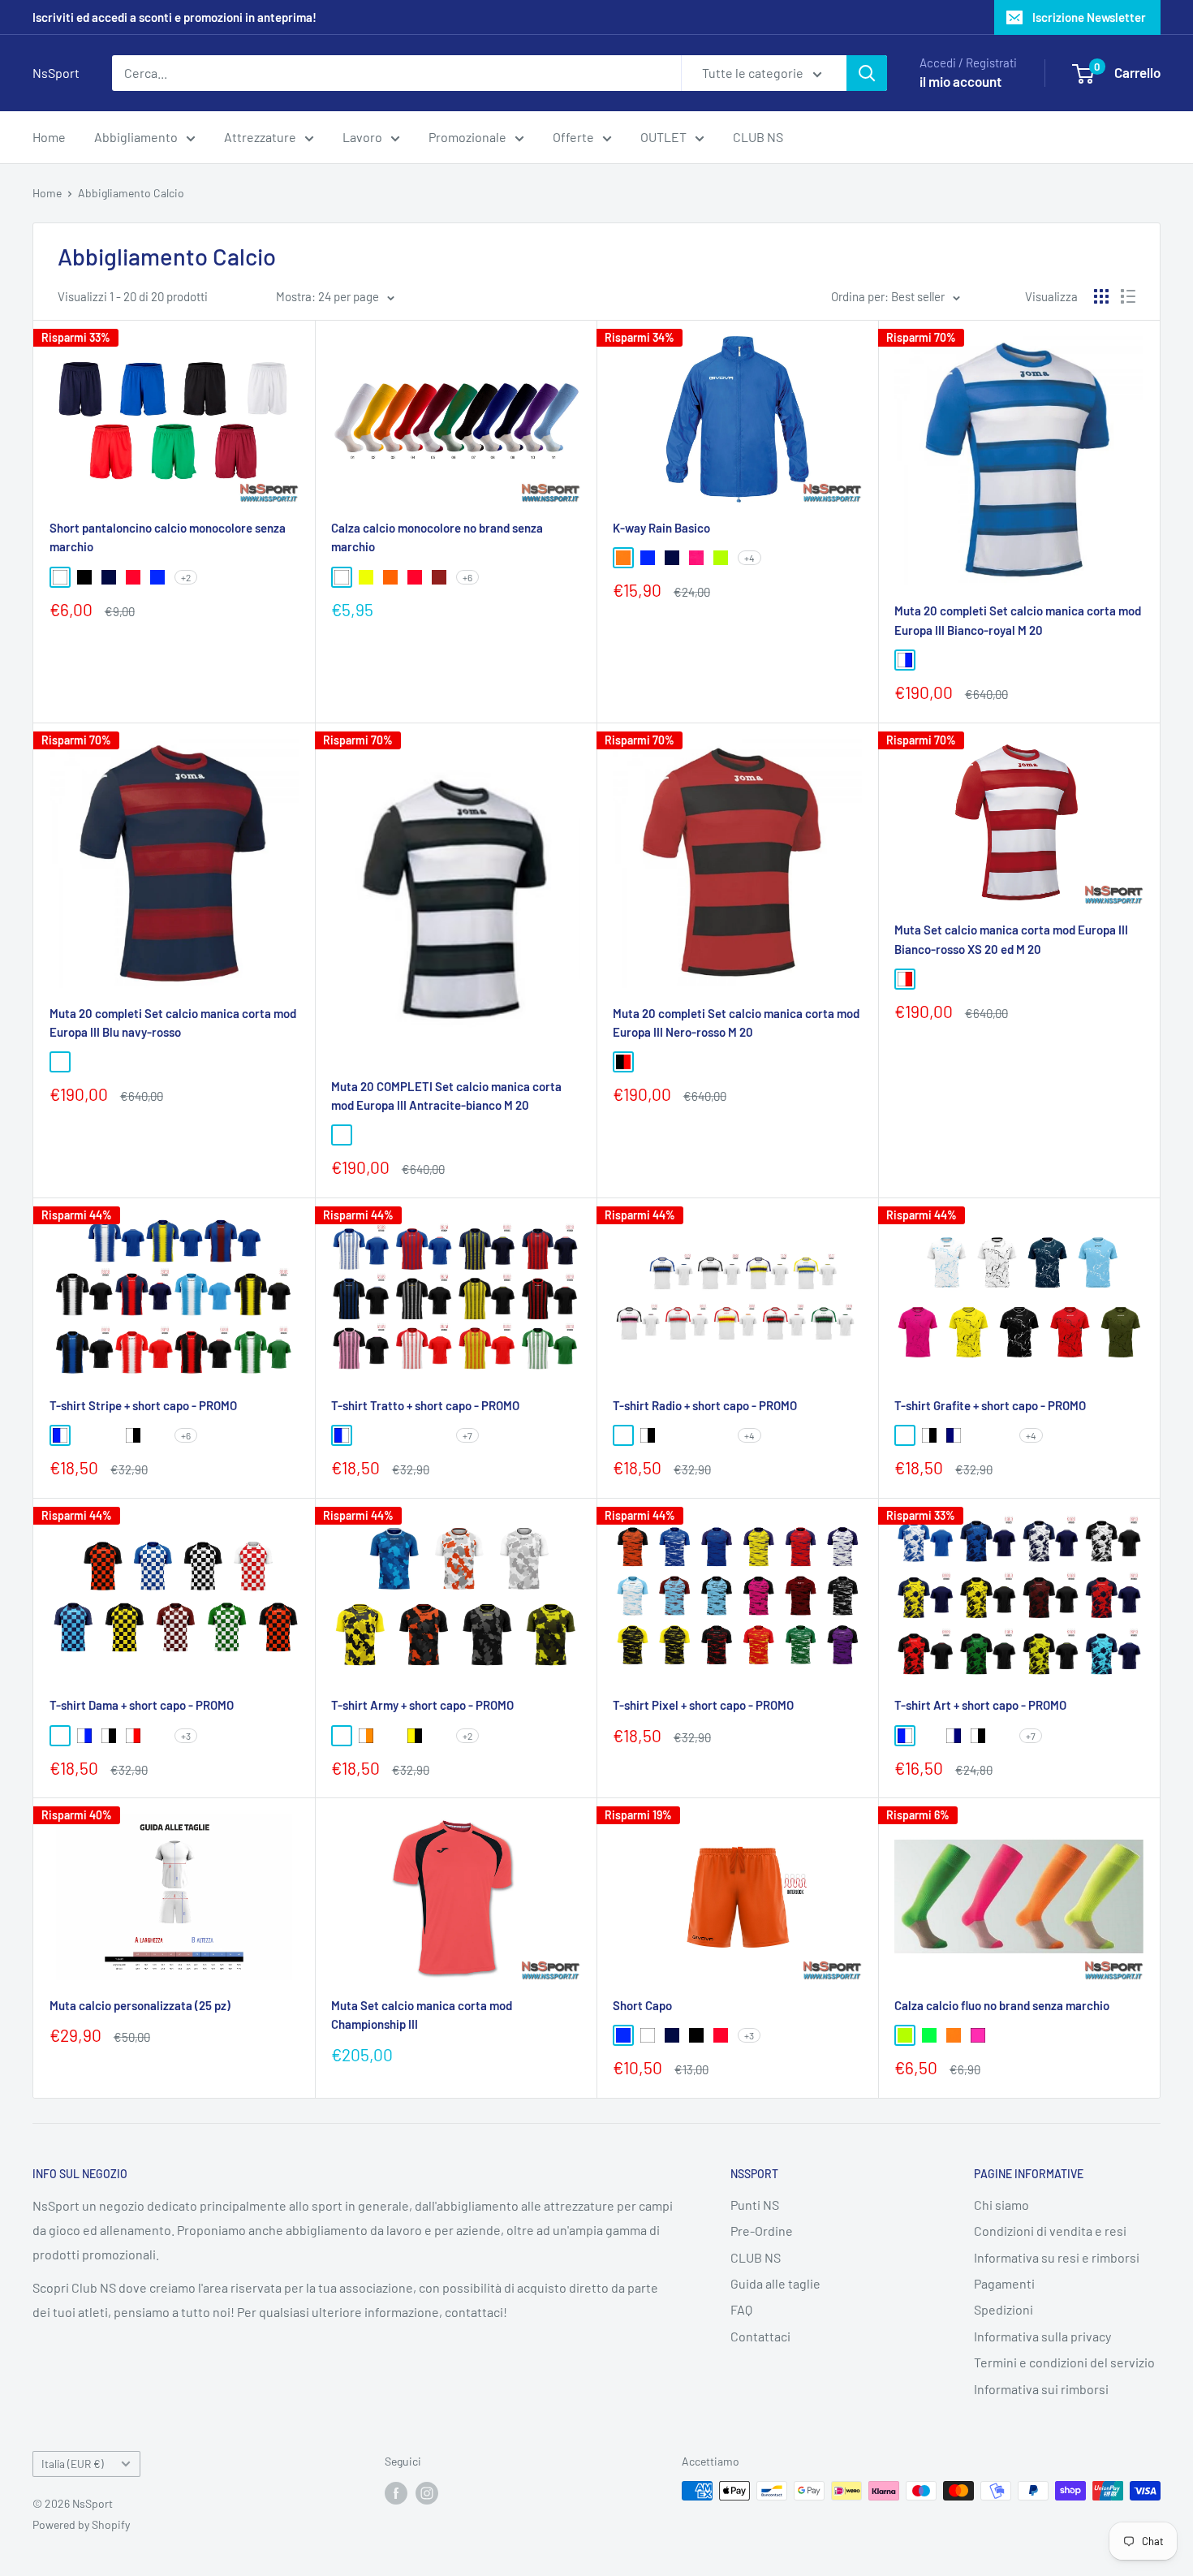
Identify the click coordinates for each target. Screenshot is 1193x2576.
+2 (186, 577)
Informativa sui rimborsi (1041, 2389)
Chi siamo (1001, 2205)
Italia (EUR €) (73, 2464)
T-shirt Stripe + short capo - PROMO (143, 1405)
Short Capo (642, 2005)
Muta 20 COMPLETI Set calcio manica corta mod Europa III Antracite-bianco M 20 (446, 1096)
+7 (467, 1435)
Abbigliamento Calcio (131, 193)
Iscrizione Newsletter (1089, 17)
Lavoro (362, 137)
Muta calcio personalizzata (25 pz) (140, 2005)
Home (49, 137)
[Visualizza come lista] (1128, 296)
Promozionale (467, 137)
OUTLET (663, 137)
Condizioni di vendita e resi (1050, 2231)
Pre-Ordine (762, 2231)
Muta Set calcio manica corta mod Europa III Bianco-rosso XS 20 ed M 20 (1011, 939)
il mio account (960, 81)
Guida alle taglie (775, 2283)
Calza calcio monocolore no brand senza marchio (437, 537)
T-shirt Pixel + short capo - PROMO (703, 1705)
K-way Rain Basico (661, 528)
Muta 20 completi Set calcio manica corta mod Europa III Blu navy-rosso (173, 1023)
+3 (186, 1736)
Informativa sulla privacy (1042, 2336)
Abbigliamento (136, 137)
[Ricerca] (867, 73)
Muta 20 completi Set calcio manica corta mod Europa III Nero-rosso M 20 (736, 1023)
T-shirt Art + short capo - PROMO (980, 1705)
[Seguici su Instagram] (427, 2492)
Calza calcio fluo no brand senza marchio (1002, 2005)
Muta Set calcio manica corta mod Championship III (422, 2015)
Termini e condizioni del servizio (1064, 2362)
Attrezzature (260, 137)
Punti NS (755, 2205)
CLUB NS (758, 137)
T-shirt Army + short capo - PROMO (422, 1705)
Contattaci (760, 2336)
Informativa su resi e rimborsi (1057, 2257)
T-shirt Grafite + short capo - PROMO (990, 1405)
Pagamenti (1004, 2283)
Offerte (573, 137)
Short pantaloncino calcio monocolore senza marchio (168, 537)
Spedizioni (1003, 2309)
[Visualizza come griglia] (1101, 296)
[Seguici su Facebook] (396, 2492)
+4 (749, 558)
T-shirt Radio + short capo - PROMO (705, 1405)
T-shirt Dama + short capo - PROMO (142, 1705)
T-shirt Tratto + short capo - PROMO (425, 1405)
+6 (467, 577)
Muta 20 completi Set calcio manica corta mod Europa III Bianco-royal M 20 (1018, 620)
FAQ (741, 2309)
